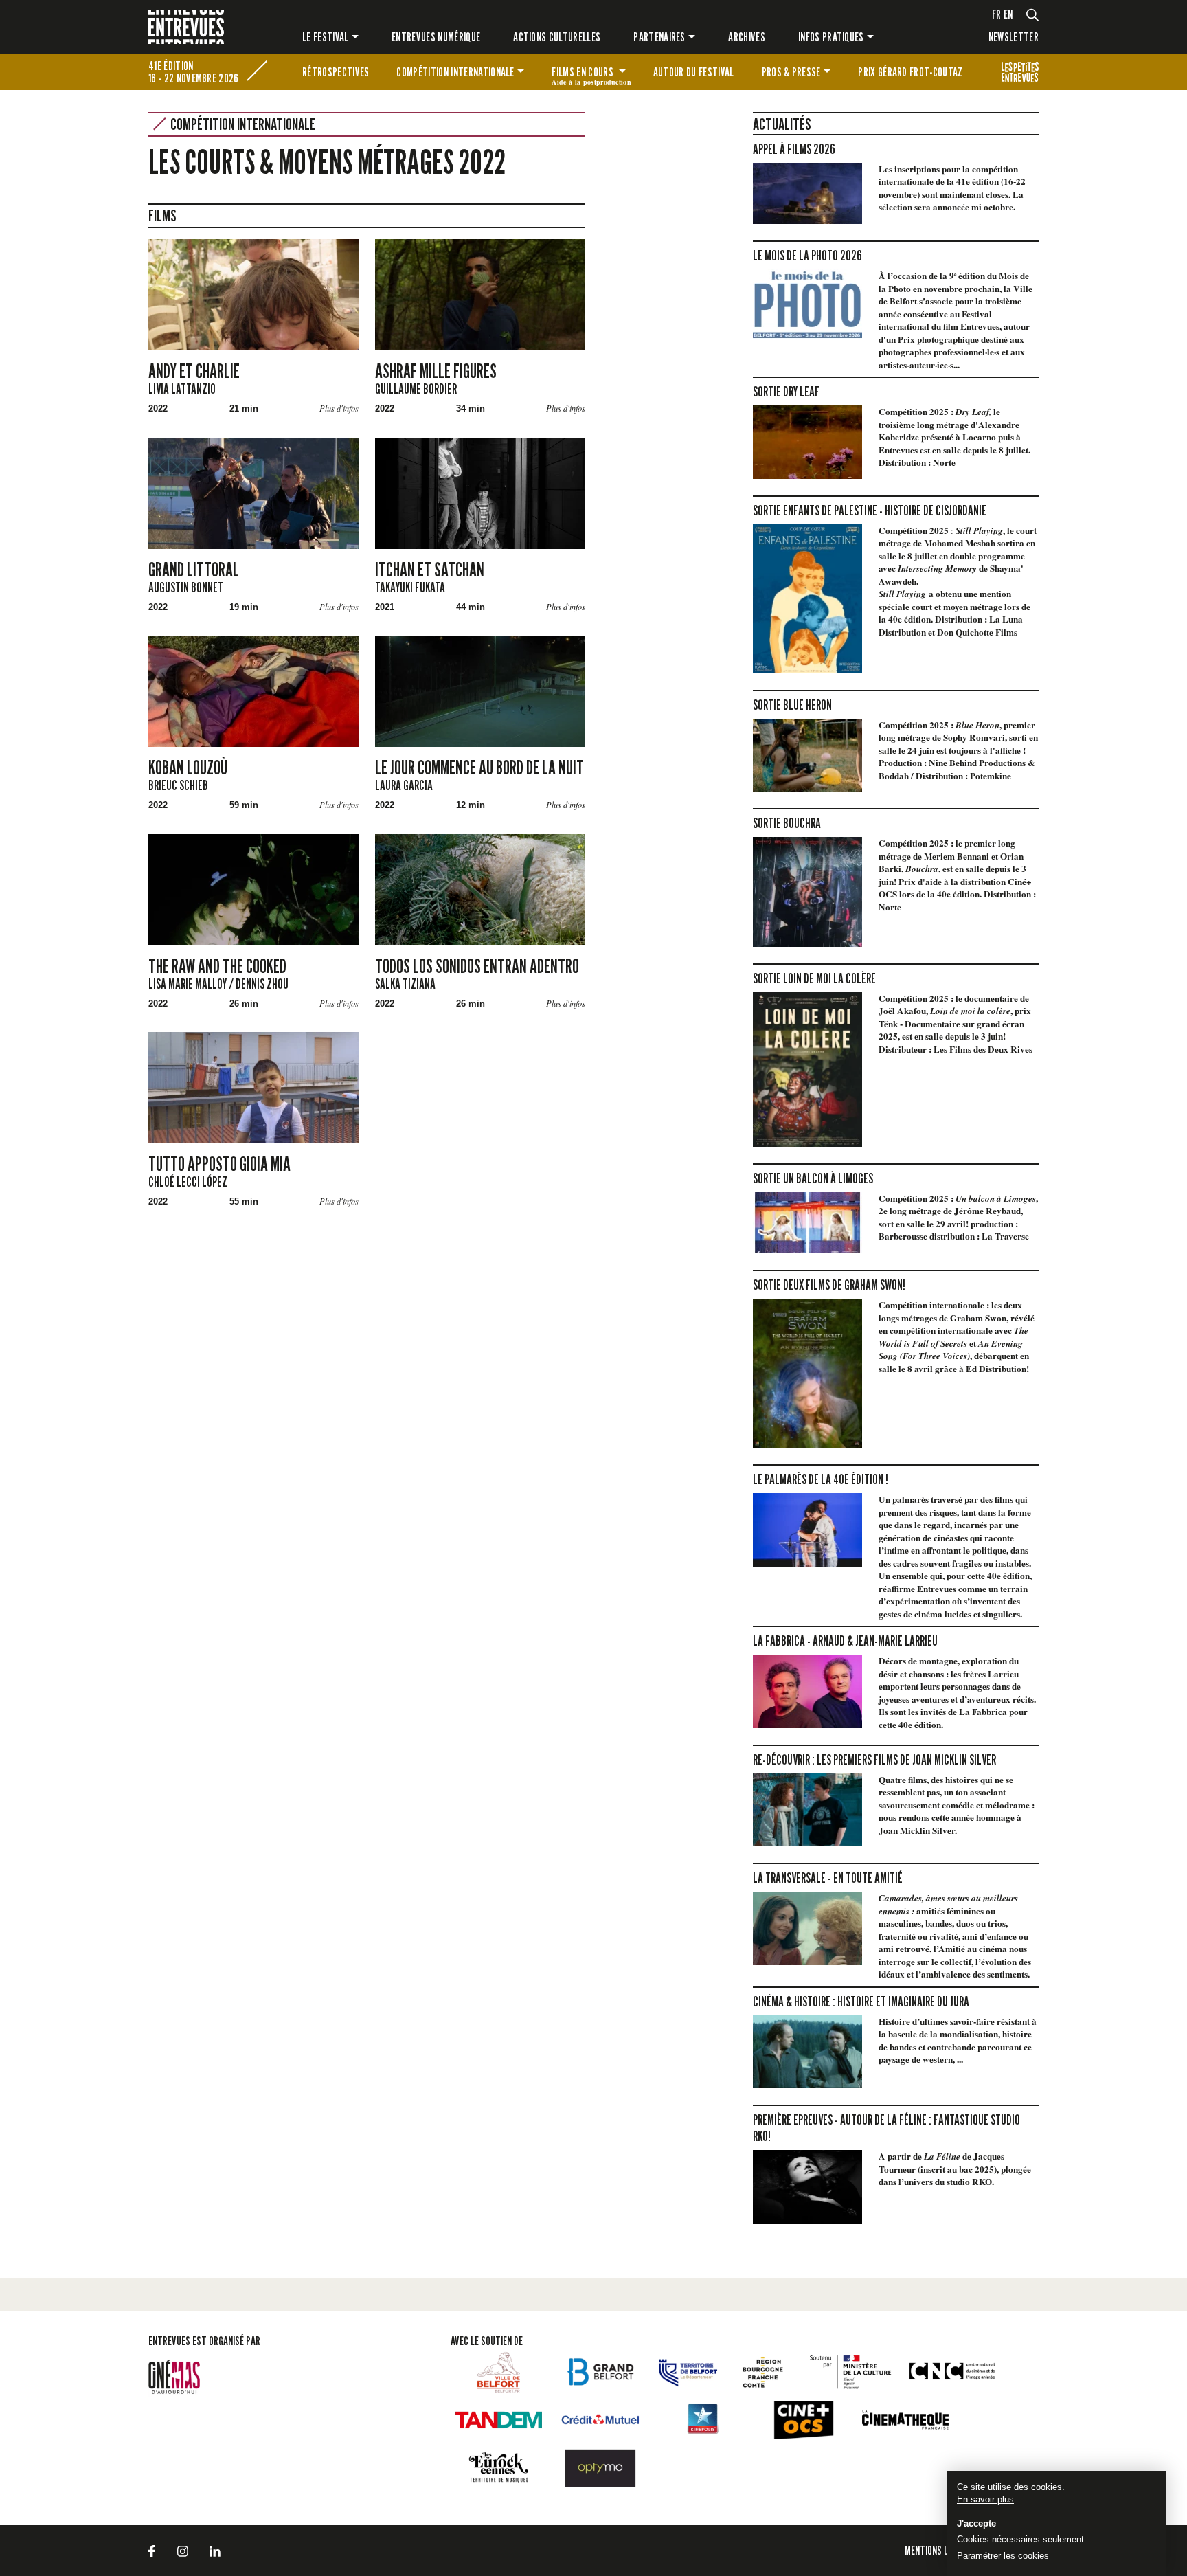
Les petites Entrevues (1020, 72)
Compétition (455, 72)
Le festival (326, 37)
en (1008, 14)
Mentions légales (940, 2550)
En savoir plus (985, 2499)
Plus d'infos (339, 408)
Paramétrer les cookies (1003, 2556)
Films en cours (591, 74)
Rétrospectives (336, 72)
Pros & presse (791, 72)
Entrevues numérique (436, 37)
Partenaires (659, 37)
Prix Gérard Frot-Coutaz (910, 72)
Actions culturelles (557, 37)
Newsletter (1014, 37)
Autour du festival (694, 72)
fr (997, 14)
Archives (747, 37)
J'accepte (976, 2523)
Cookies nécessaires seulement (1020, 2539)
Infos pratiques (831, 37)
